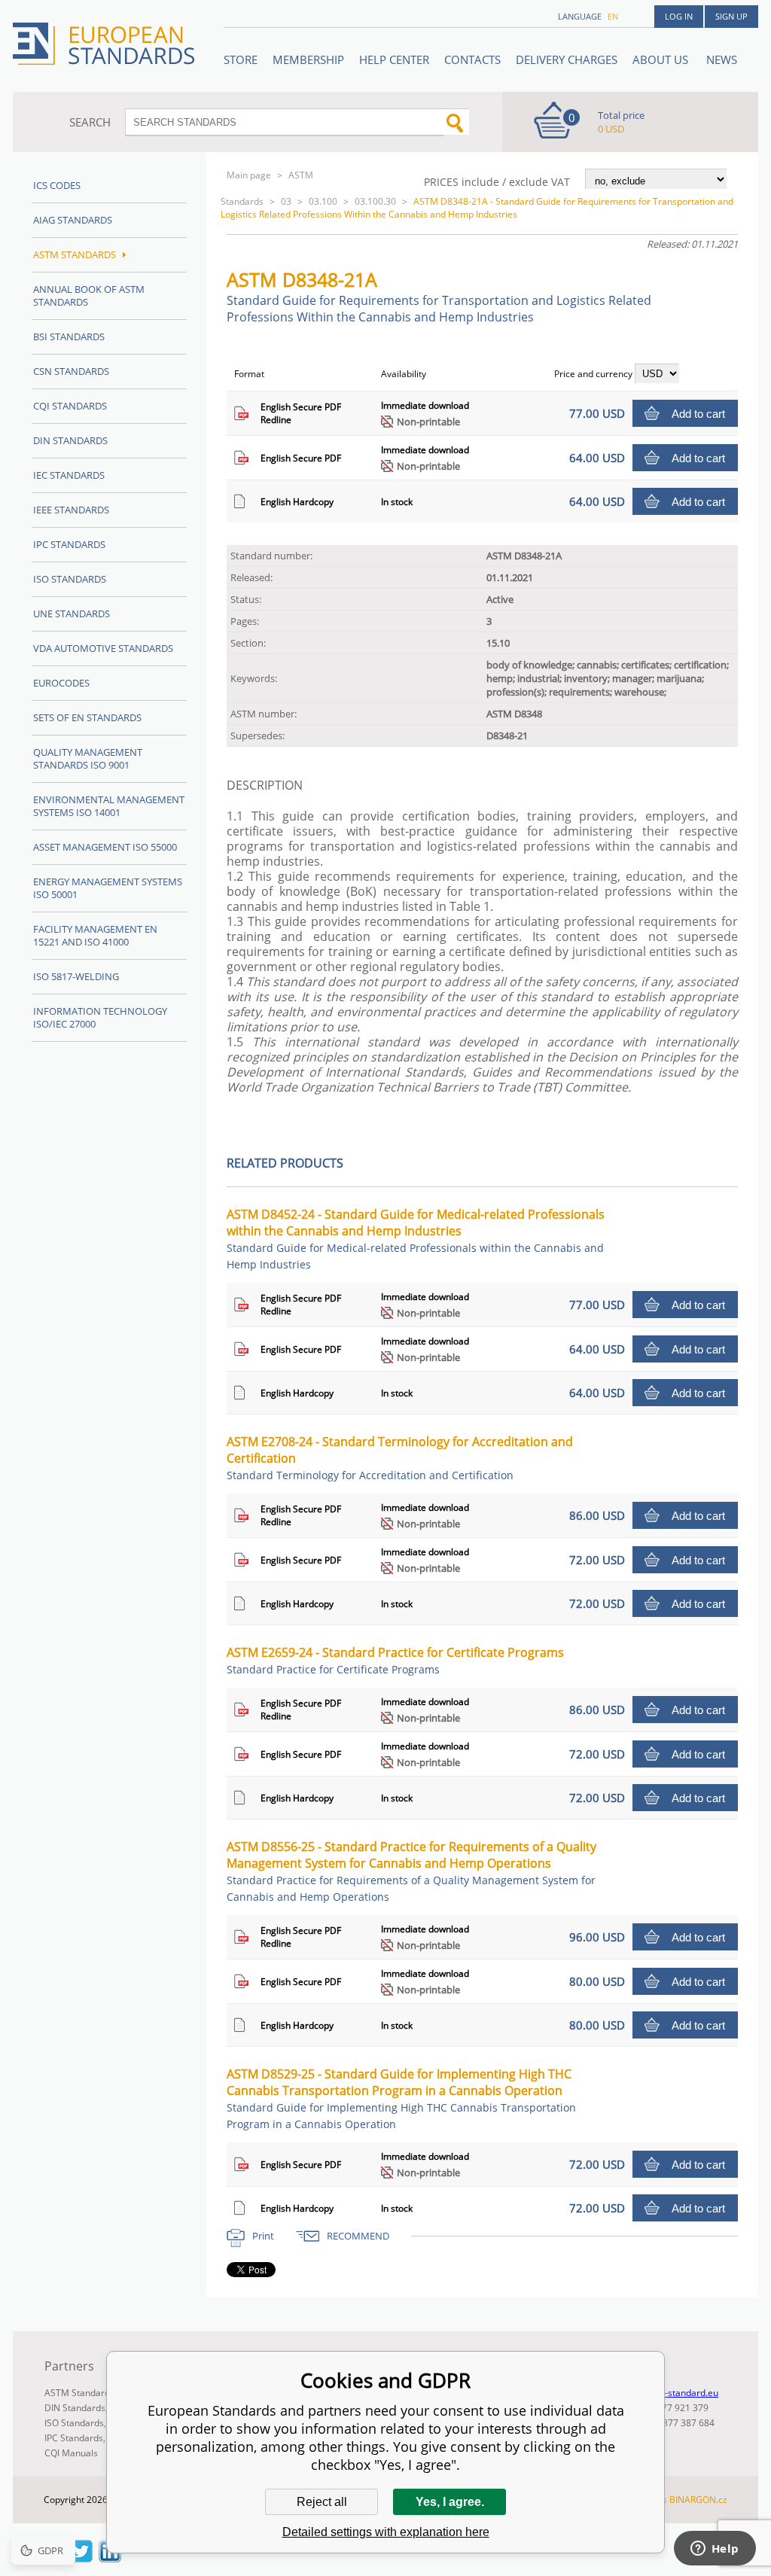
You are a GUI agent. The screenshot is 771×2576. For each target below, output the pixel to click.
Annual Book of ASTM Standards (89, 295)
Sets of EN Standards (87, 717)
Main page (249, 175)
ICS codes (57, 185)
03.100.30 (375, 201)
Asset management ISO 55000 (105, 847)
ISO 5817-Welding (76, 976)
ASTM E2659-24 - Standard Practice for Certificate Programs (395, 1660)
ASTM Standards (75, 254)
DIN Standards (70, 440)
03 (286, 201)
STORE (241, 59)
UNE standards (72, 614)
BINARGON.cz (698, 2500)
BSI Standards (69, 336)
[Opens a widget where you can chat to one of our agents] (715, 2550)
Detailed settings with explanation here (386, 2532)
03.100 (323, 201)
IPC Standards (69, 544)
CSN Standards (71, 371)
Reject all (322, 2502)
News (722, 59)
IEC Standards (69, 475)
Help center (394, 59)
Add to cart (698, 414)
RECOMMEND (358, 2236)
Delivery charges (567, 59)
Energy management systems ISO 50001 (108, 888)
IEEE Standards (71, 510)
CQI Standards (70, 406)
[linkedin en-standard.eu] (110, 2558)
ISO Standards (70, 579)
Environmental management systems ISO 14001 (109, 806)
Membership (308, 59)
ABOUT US (662, 59)
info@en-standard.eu (674, 2393)
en (613, 16)
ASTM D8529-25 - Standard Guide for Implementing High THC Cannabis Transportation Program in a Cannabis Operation (401, 2098)
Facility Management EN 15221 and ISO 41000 (95, 935)
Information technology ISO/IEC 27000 (100, 1017)
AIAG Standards (73, 220)
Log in (679, 16)
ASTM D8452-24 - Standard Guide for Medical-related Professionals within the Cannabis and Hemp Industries (416, 1239)
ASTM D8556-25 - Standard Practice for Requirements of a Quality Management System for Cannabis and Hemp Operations (411, 1871)
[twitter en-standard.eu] (81, 2558)
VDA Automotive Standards (103, 648)
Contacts (472, 59)
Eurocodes (61, 683)
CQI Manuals (71, 2453)
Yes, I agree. (450, 2502)
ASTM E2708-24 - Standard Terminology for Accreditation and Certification (400, 1458)
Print (263, 2236)
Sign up (731, 16)
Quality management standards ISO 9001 (88, 758)
